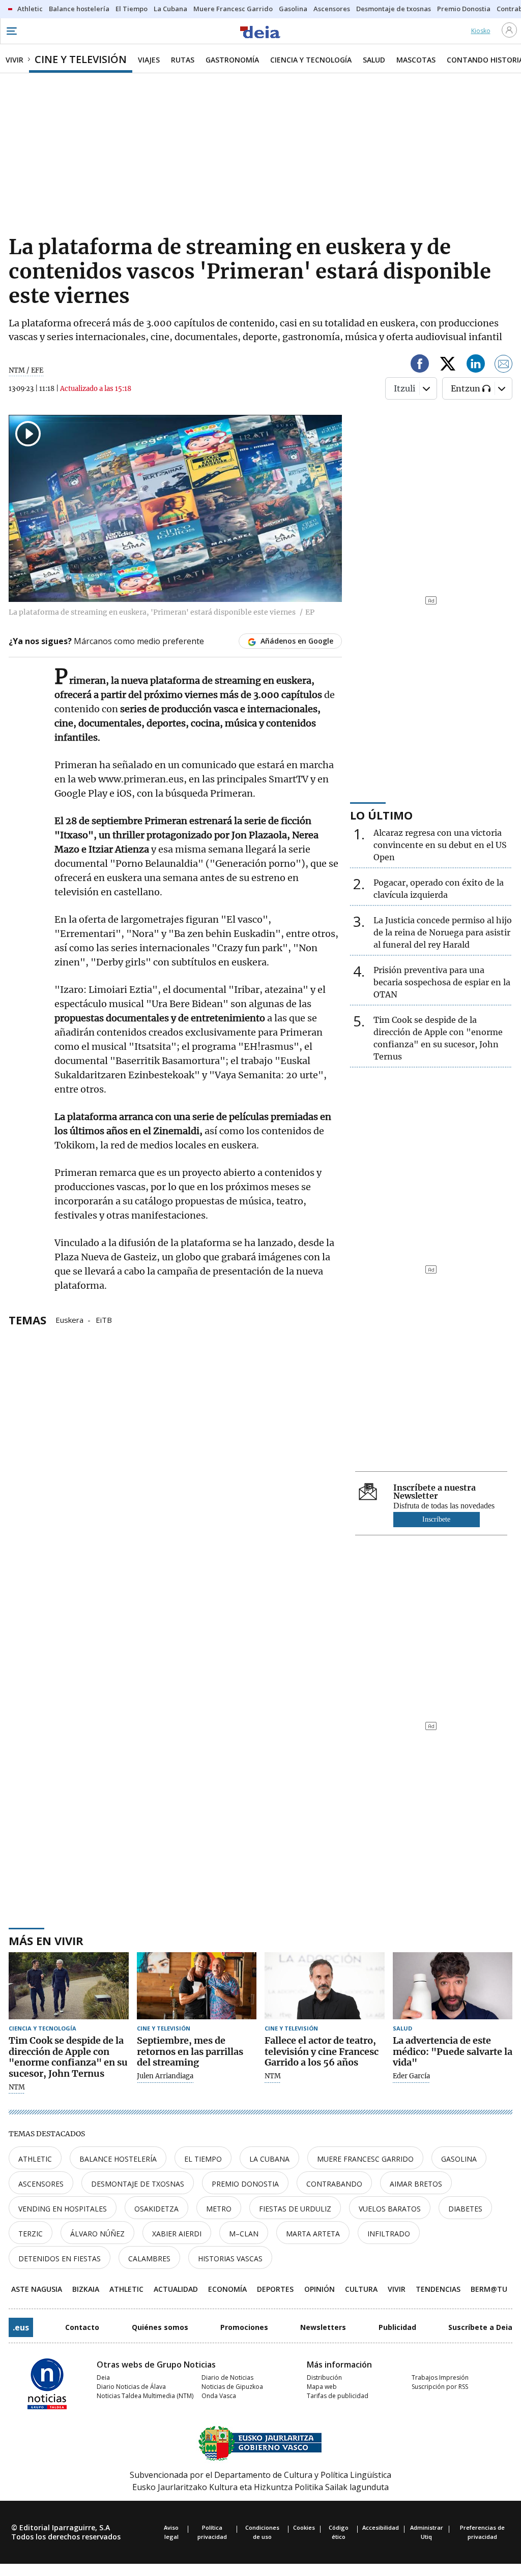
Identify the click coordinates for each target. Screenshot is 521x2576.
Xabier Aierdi (177, 2234)
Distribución (324, 2377)
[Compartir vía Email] (504, 365)
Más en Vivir (46, 1941)
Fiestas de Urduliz (295, 2209)
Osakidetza (156, 2209)
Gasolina (459, 2159)
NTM (17, 2087)
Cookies (304, 2527)
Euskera (69, 1319)
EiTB (104, 1319)
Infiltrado (389, 2234)
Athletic (35, 2159)
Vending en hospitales (63, 2209)
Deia (103, 2377)
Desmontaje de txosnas (138, 2184)
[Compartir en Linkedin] (476, 365)
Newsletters (323, 2327)
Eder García (411, 2076)
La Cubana (269, 2159)
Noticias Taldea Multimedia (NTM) (145, 2396)
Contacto (82, 2327)
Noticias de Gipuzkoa (232, 2387)
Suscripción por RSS (440, 2387)
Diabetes (465, 2209)
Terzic (31, 2234)
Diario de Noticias (227, 2377)
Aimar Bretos (416, 2184)
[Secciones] (11, 31)
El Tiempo (203, 2159)
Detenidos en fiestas (60, 2259)
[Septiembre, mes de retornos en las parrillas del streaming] (197, 1986)
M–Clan (244, 2234)
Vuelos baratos (390, 2209)
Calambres (149, 2259)
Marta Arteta (313, 2234)
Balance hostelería (118, 2159)
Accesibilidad (381, 2527)
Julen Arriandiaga (165, 2076)
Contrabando (334, 2184)
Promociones (244, 2327)
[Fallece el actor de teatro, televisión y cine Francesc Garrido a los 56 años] (325, 1986)
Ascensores (41, 2184)
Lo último (381, 815)
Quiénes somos (160, 2327)
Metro (219, 2209)
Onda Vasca (219, 2396)
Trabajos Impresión (440, 2377)
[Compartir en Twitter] (448, 365)
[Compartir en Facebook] (420, 365)
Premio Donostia (245, 2184)
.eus (21, 2327)
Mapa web (322, 2387)
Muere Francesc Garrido (365, 2159)
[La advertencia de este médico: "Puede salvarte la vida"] (453, 1986)
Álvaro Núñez (97, 2234)
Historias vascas (230, 2259)
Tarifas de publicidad (338, 2396)
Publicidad (397, 2327)
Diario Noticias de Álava (131, 2387)
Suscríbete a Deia (480, 2327)
